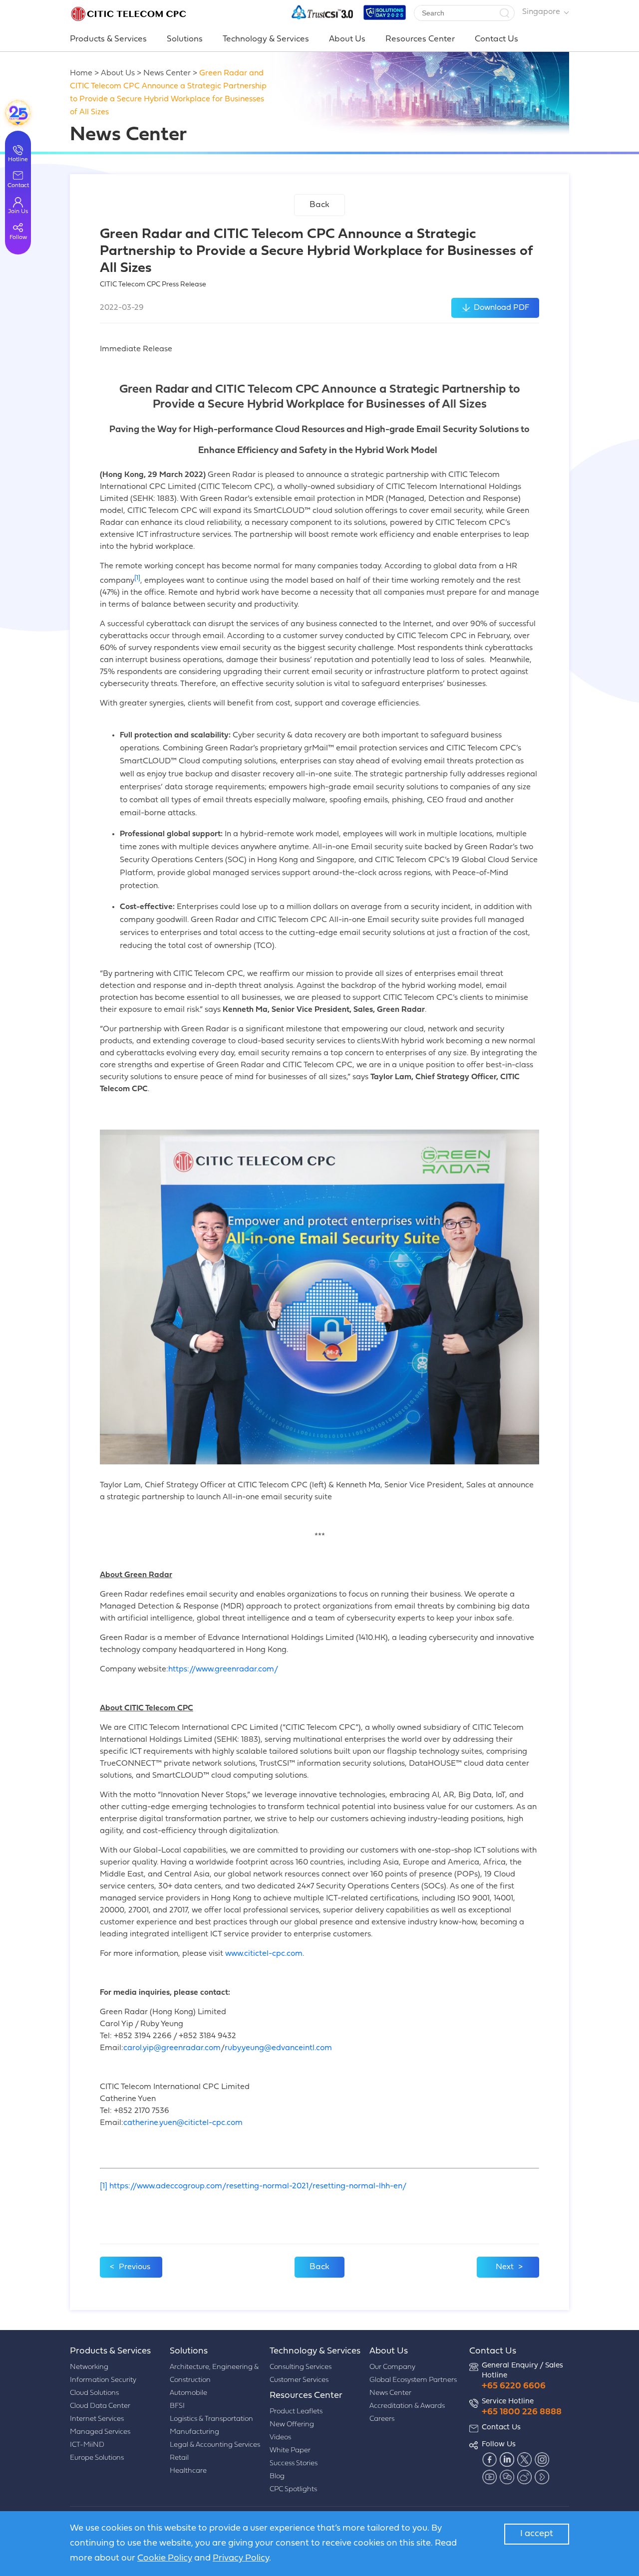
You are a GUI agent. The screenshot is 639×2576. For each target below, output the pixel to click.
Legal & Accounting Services (215, 2445)
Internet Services (97, 2419)
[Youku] (542, 2477)
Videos (280, 2438)
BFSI (177, 2406)
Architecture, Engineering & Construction (214, 2374)
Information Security (103, 2380)
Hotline (18, 160)
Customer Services (299, 2380)
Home (81, 73)
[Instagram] (542, 2460)
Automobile (188, 2393)
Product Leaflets (296, 2412)
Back (319, 205)
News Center (167, 73)
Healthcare (188, 2471)
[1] (104, 2186)
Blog (277, 2476)
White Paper (290, 2451)
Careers (382, 2419)
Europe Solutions (97, 2458)
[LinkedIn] (507, 2460)
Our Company (392, 2367)
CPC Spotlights (293, 2489)
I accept (537, 2534)
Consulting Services (301, 2367)
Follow (18, 237)
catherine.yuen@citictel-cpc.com (183, 2123)
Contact (18, 186)
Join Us (18, 212)
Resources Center (420, 39)
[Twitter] (524, 2460)
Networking (89, 2367)
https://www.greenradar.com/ (223, 1669)
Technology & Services (266, 39)
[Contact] (18, 113)
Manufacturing (194, 2432)
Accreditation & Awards (407, 2406)
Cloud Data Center (100, 2406)
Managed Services (100, 2432)
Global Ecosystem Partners (413, 2380)
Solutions (185, 39)
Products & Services (108, 39)
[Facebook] (489, 2460)
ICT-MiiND (87, 2445)
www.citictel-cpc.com (264, 1954)
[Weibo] (524, 2477)
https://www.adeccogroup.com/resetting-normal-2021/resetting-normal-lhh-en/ (258, 2186)
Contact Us (496, 39)
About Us (347, 39)
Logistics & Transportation (211, 2419)
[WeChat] (507, 2477)
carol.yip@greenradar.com (172, 2048)
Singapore (541, 12)
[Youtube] (489, 2477)
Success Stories (294, 2463)
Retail (179, 2458)
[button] (504, 13)
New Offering (292, 2425)
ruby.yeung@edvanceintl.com (278, 2048)
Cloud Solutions (94, 2393)
